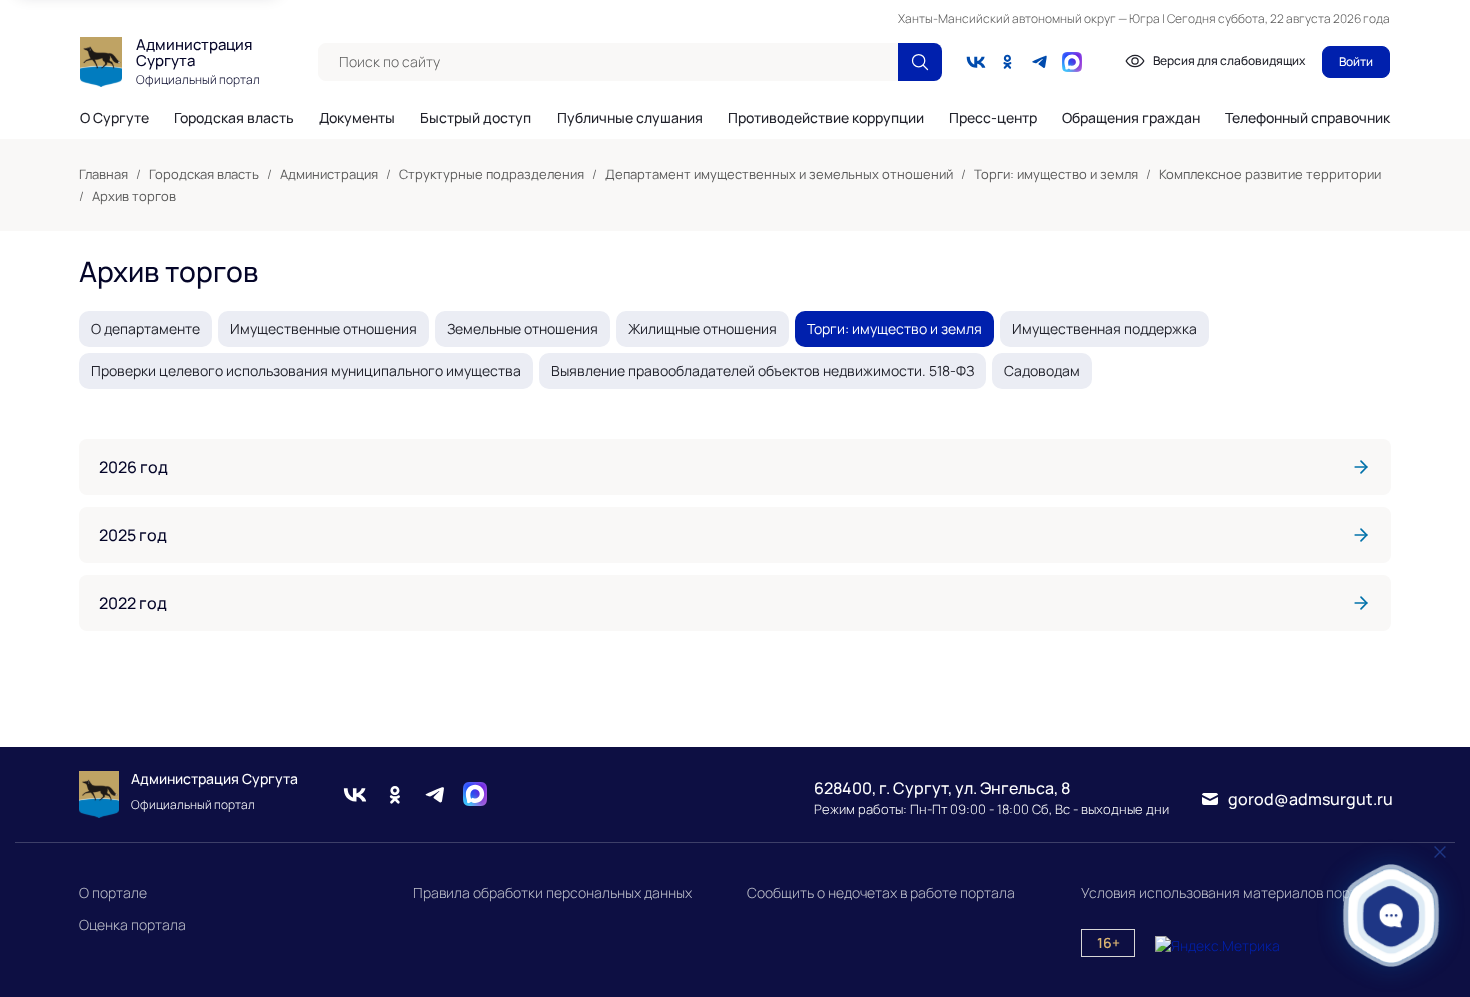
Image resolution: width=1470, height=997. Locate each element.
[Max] (475, 794)
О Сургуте (114, 118)
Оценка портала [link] (132, 924)
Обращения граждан (1131, 118)
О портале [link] (113, 892)
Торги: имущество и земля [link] (1056, 174)
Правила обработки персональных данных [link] (552, 892)
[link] (735, 467)
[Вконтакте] (976, 62)
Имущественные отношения (323, 328)
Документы (357, 118)
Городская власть (234, 118)
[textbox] (608, 62)
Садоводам (1042, 370)
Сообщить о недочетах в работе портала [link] (881, 892)
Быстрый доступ (475, 118)
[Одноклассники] (1008, 62)
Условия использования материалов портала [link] (1231, 892)
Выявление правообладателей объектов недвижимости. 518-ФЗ (762, 370)
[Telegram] (1040, 62)
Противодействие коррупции (826, 118)
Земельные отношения (522, 328)
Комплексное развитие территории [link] (1270, 174)
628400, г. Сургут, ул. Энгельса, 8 (942, 788)
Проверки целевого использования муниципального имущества (306, 370)
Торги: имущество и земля (894, 328)
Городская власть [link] (204, 174)
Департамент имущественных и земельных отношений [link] (779, 174)
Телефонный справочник (1307, 117)
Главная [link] (103, 174)
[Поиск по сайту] (920, 62)
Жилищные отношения (702, 328)
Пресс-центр (993, 118)
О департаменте (145, 328)
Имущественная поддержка (1104, 328)
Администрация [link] (329, 174)
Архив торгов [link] (134, 196)
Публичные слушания (630, 118)
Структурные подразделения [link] (491, 174)
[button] (1391, 915)
